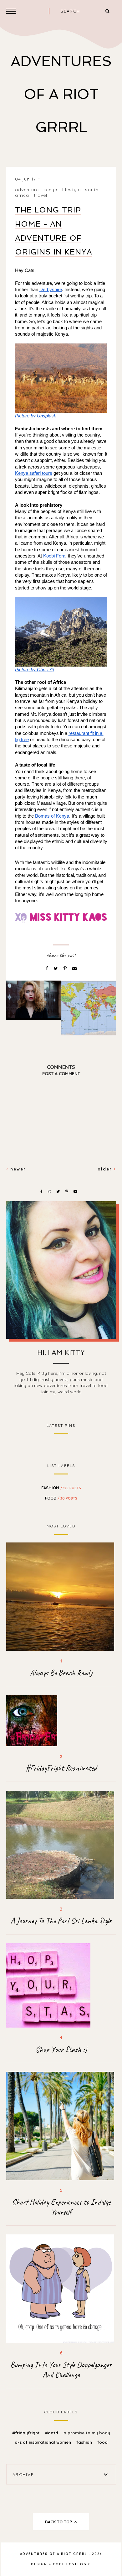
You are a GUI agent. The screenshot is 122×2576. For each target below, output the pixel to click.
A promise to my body (87, 2433)
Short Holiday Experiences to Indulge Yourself (61, 2207)
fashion (61, 1488)
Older (106, 1169)
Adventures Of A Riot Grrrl (61, 94)
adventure (27, 190)
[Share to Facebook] (48, 968)
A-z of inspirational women (43, 2442)
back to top (59, 2522)
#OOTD (52, 2433)
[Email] (74, 968)
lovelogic (79, 2564)
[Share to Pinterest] (66, 968)
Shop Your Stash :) (61, 2050)
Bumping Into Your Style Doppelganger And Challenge (61, 2370)
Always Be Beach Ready (61, 1673)
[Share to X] (56, 968)
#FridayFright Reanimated (61, 1768)
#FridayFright (27, 2433)
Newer (17, 1169)
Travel (41, 195)
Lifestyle (71, 190)
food (61, 1498)
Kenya (51, 190)
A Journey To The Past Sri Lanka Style (61, 1921)
